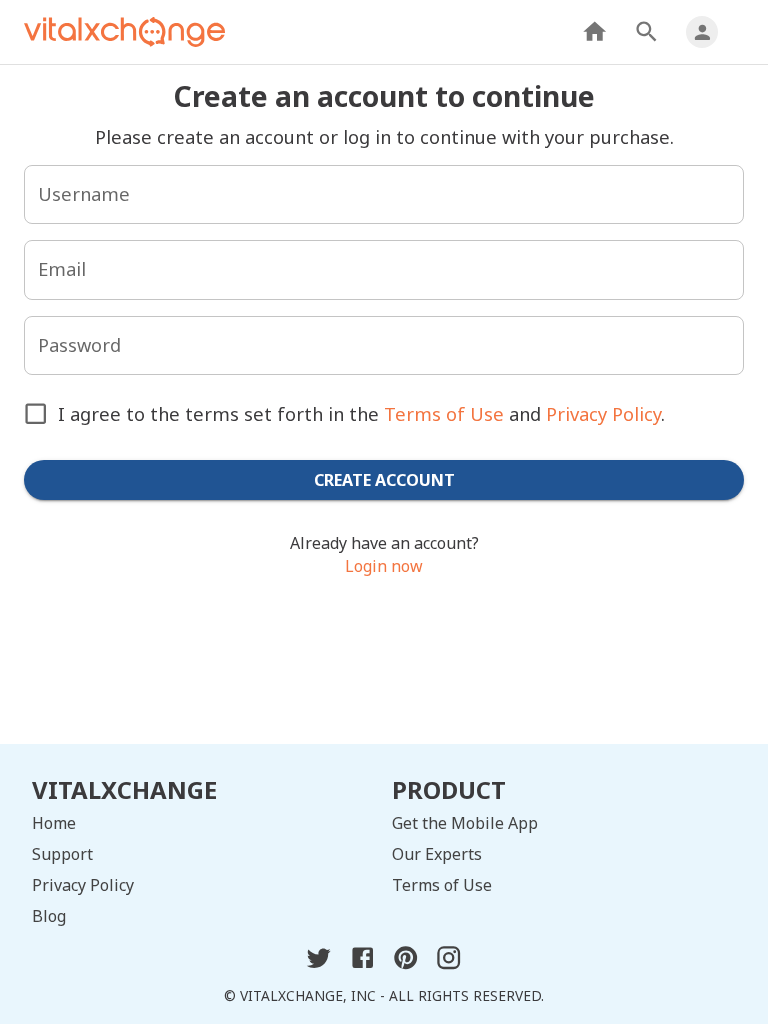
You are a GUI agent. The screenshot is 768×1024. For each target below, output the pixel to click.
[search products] (646, 31)
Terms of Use (444, 413)
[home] (594, 31)
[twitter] (318, 965)
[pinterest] (405, 965)
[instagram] (448, 965)
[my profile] (702, 32)
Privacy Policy (603, 413)
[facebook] (362, 965)
